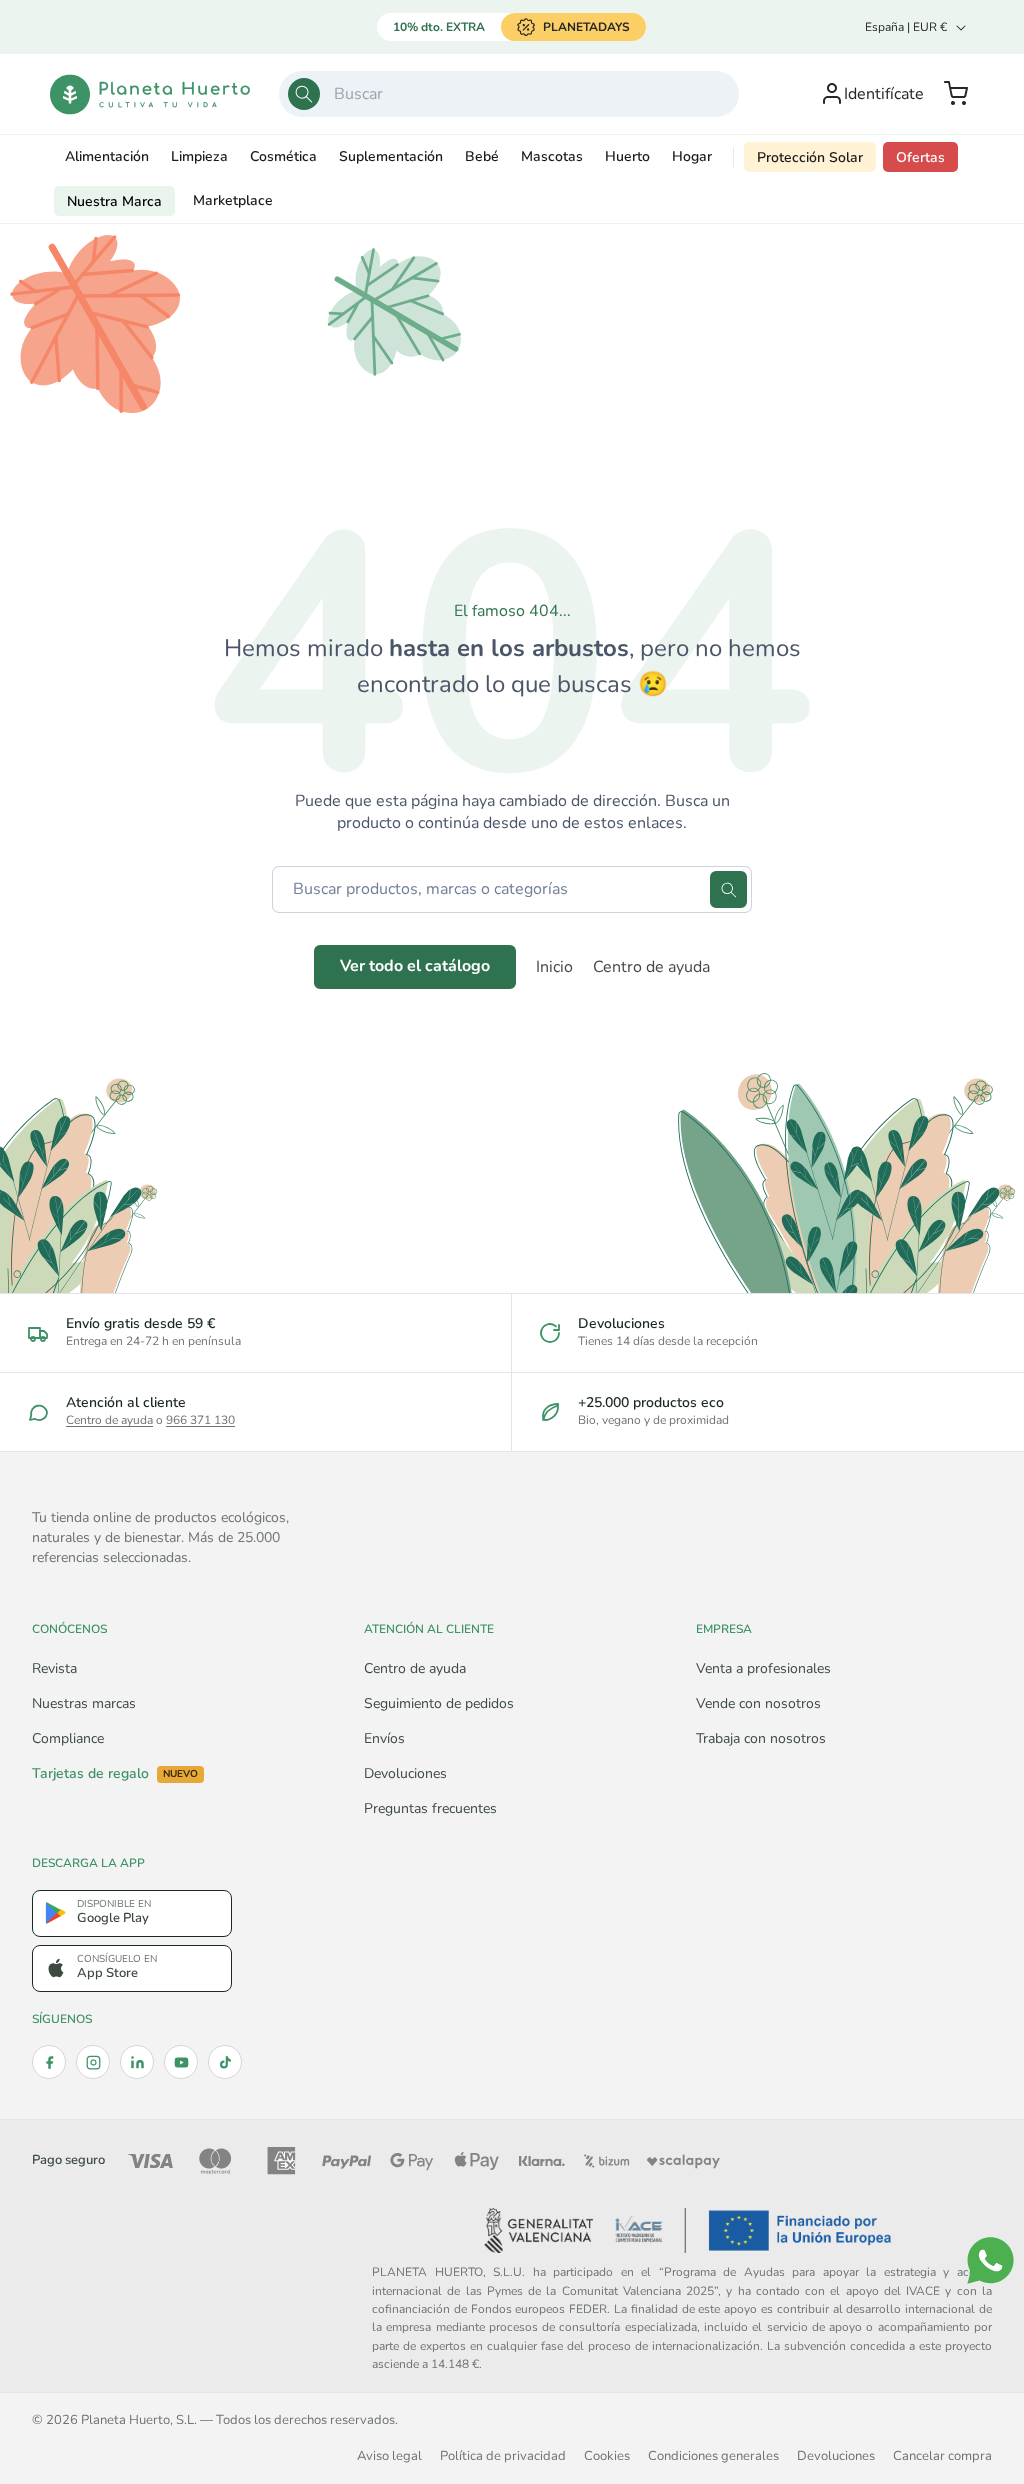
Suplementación (391, 156)
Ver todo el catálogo (415, 966)
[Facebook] (49, 2062)
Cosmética (283, 156)
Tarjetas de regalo (115, 1774)
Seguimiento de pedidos (439, 1703)
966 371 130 (200, 1420)
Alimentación (107, 156)
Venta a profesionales (763, 1668)
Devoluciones (405, 1773)
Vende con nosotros (758, 1703)
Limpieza (199, 156)
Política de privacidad (503, 2455)
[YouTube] (181, 2062)
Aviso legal (389, 2455)
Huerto (627, 156)
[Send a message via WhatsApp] (990, 2260)
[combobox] (509, 94)
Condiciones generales (713, 2455)
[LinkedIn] (137, 2062)
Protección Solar (810, 157)
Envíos (384, 1738)
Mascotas (552, 156)
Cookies (607, 2455)
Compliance (68, 1738)
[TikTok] (225, 2062)
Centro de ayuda (651, 967)
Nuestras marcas (84, 1703)
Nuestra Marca (114, 201)
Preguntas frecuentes (430, 1808)
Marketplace (233, 200)
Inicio (554, 967)
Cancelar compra (942, 2455)
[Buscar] (304, 94)
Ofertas (920, 157)
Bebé (482, 156)
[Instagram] (93, 2062)
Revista (54, 1668)
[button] (956, 94)
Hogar (692, 156)
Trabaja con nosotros (761, 1738)
